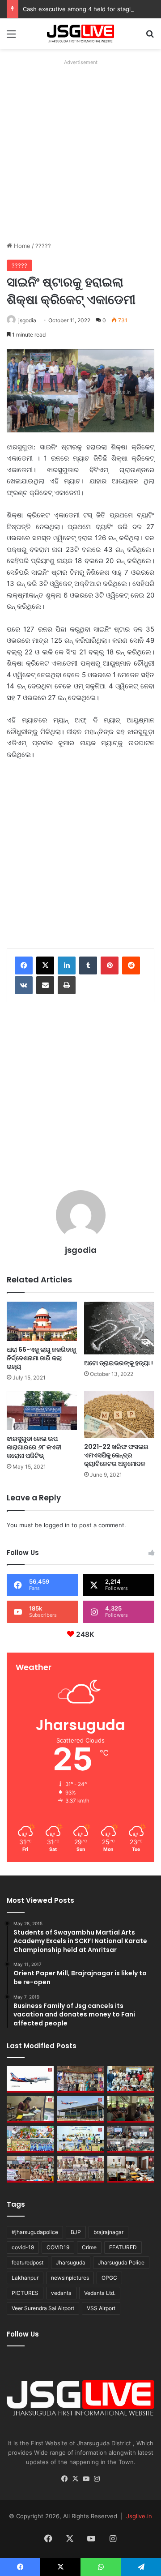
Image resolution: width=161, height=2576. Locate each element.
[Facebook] (24, 965)
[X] (45, 965)
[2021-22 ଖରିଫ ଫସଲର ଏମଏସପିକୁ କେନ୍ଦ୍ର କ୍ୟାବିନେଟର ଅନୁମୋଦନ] (119, 1415)
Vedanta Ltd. (100, 2293)
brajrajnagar (108, 2232)
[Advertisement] (80, 149)
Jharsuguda (71, 2262)
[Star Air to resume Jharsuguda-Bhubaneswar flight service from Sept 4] (30, 2079)
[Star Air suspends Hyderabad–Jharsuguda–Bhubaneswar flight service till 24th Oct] (81, 2109)
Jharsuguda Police (121, 2262)
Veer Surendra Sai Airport (43, 2308)
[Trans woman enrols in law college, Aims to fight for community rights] (30, 2109)
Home (21, 246)
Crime (89, 2247)
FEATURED (123, 2247)
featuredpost (28, 2262)
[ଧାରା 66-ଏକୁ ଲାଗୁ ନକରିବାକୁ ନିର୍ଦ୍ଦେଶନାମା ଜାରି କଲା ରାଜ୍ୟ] (42, 1322)
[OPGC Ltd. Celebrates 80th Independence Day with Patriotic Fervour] (30, 2139)
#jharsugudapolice (35, 2232)
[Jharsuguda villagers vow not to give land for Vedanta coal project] (131, 2109)
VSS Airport (101, 2308)
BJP (76, 2232)
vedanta (61, 2293)
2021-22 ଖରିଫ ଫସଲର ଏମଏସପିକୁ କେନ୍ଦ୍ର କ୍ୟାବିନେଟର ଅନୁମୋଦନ (116, 1455)
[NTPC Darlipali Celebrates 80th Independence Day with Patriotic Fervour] (81, 2139)
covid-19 (23, 2247)
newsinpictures (70, 2278)
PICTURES (25, 2293)
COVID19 (58, 2247)
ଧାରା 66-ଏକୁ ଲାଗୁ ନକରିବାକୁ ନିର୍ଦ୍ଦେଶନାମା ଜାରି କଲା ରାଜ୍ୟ (41, 1358)
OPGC (109, 2278)
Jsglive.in (139, 2516)
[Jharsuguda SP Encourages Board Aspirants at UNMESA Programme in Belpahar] (30, 2169)
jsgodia (27, 320)
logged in (57, 1525)
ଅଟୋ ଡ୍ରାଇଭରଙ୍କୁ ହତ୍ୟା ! (119, 1363)
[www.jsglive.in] (80, 34)
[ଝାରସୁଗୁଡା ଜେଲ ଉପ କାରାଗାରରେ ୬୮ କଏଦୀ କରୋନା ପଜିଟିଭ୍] (42, 1411)
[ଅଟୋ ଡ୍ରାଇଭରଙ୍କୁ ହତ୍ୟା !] (119, 1328)
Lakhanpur (25, 2278)
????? (43, 246)
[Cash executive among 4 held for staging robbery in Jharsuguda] (131, 2079)
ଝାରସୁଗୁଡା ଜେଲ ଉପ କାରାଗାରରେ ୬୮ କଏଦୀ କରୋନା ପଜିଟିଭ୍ (34, 1447)
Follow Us (23, 2334)
